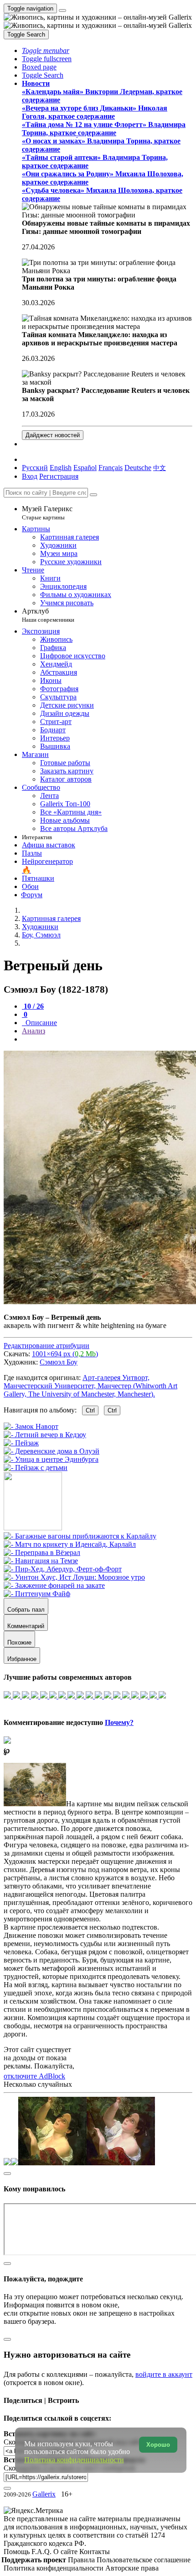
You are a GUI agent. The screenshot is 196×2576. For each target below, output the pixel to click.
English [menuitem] (61, 468)
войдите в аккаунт (164, 2374)
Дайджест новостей (53, 435)
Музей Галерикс (47, 513)
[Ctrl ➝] (80, 1536)
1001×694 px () (65, 1354)
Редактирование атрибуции (46, 1346)
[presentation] (107, 1039)
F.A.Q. (42, 2552)
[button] (46, 50)
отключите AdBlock (34, 2076)
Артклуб (48, 615)
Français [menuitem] (111, 468)
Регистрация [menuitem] (59, 476)
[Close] (93, 495)
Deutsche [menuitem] (138, 468)
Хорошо (158, 2445)
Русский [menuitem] (35, 468)
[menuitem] (160, 468)
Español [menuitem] (85, 468)
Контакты (95, 2552)
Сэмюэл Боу (59, 1362)
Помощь (18, 2552)
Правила (82, 2560)
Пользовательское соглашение (144, 2560)
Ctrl (90, 1410)
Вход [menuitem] (30, 476)
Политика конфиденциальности (54, 2568)
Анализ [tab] (34, 1031)
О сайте (66, 2552)
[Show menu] (62, 11)
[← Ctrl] (36, 1468)
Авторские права (132, 2568)
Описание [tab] (40, 1023)
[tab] (33, 1006)
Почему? (119, 1722)
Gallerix (44, 2494)
